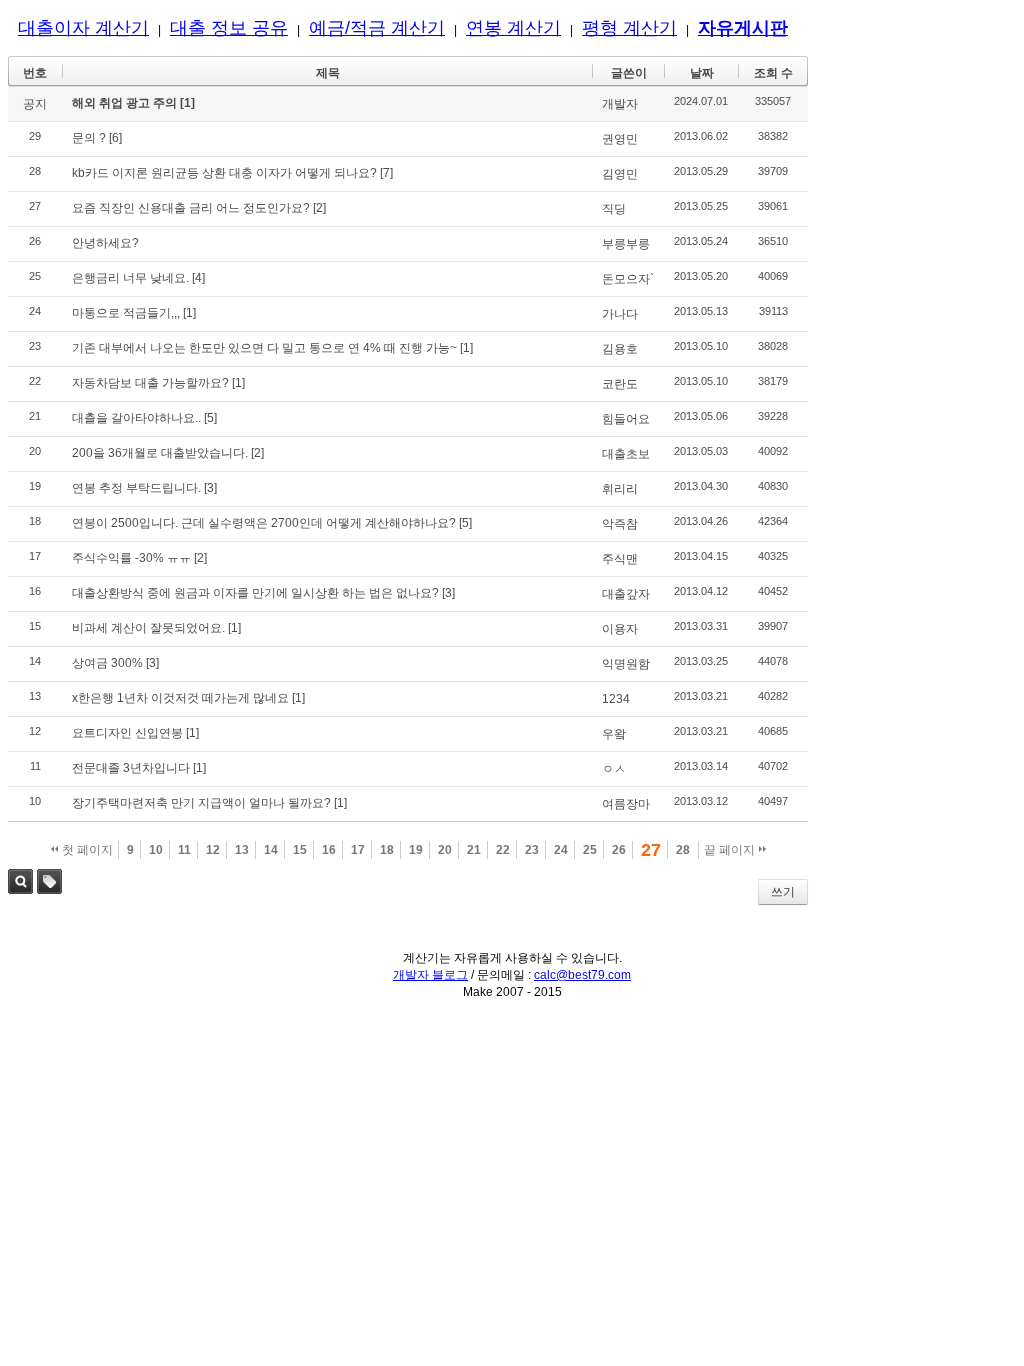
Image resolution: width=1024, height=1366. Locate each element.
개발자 (620, 104)
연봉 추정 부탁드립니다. (136, 488)
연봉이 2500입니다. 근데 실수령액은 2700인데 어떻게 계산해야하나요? (264, 523)
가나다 (620, 314)
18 (387, 850)
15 (300, 850)
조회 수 (773, 73)
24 (561, 850)
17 (358, 850)
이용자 (620, 629)
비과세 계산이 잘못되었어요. (148, 628)
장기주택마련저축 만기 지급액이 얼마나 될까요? (201, 803)
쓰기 (783, 892)
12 (213, 850)
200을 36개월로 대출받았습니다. (160, 453)
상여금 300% (107, 663)
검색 (20, 881)
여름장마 (626, 804)
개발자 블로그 (430, 975)
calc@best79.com (582, 975)
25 (590, 850)
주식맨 (620, 559)
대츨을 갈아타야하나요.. (136, 418)
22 (503, 850)
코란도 (620, 384)
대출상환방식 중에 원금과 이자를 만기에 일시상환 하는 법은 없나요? (255, 593)
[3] (210, 488)
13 (242, 850)
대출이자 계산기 (83, 28)
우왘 (614, 734)
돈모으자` (628, 279)
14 (271, 850)
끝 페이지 (731, 850)
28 (683, 850)
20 (445, 850)
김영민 (620, 174)
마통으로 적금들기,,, (126, 313)
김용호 (620, 349)
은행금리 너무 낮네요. (130, 278)
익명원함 (626, 664)
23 (532, 850)
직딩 (614, 209)
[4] (198, 278)
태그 (49, 881)
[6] (115, 138)
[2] (319, 208)
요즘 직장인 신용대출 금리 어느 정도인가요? (191, 208)
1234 (616, 699)
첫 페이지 (86, 850)
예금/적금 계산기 (377, 28)
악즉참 (620, 524)
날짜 (702, 73)
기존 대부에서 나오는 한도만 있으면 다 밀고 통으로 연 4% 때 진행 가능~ (264, 348)
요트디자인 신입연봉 (127, 733)
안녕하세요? (105, 243)
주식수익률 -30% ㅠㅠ (131, 558)
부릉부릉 (626, 244)
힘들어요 (626, 419)
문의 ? (89, 138)
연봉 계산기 (513, 28)
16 (329, 850)
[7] (386, 173)
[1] (187, 103)
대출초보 (626, 454)
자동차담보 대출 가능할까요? (150, 383)
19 (416, 850)
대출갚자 (626, 594)
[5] (210, 418)
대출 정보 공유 (229, 28)
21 (474, 850)
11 (184, 850)
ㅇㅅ (614, 769)
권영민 (620, 139)
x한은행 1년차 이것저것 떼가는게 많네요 (180, 698)
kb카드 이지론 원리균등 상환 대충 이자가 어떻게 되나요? (224, 173)
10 (156, 850)
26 (619, 850)
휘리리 (620, 489)
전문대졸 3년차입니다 (131, 768)
